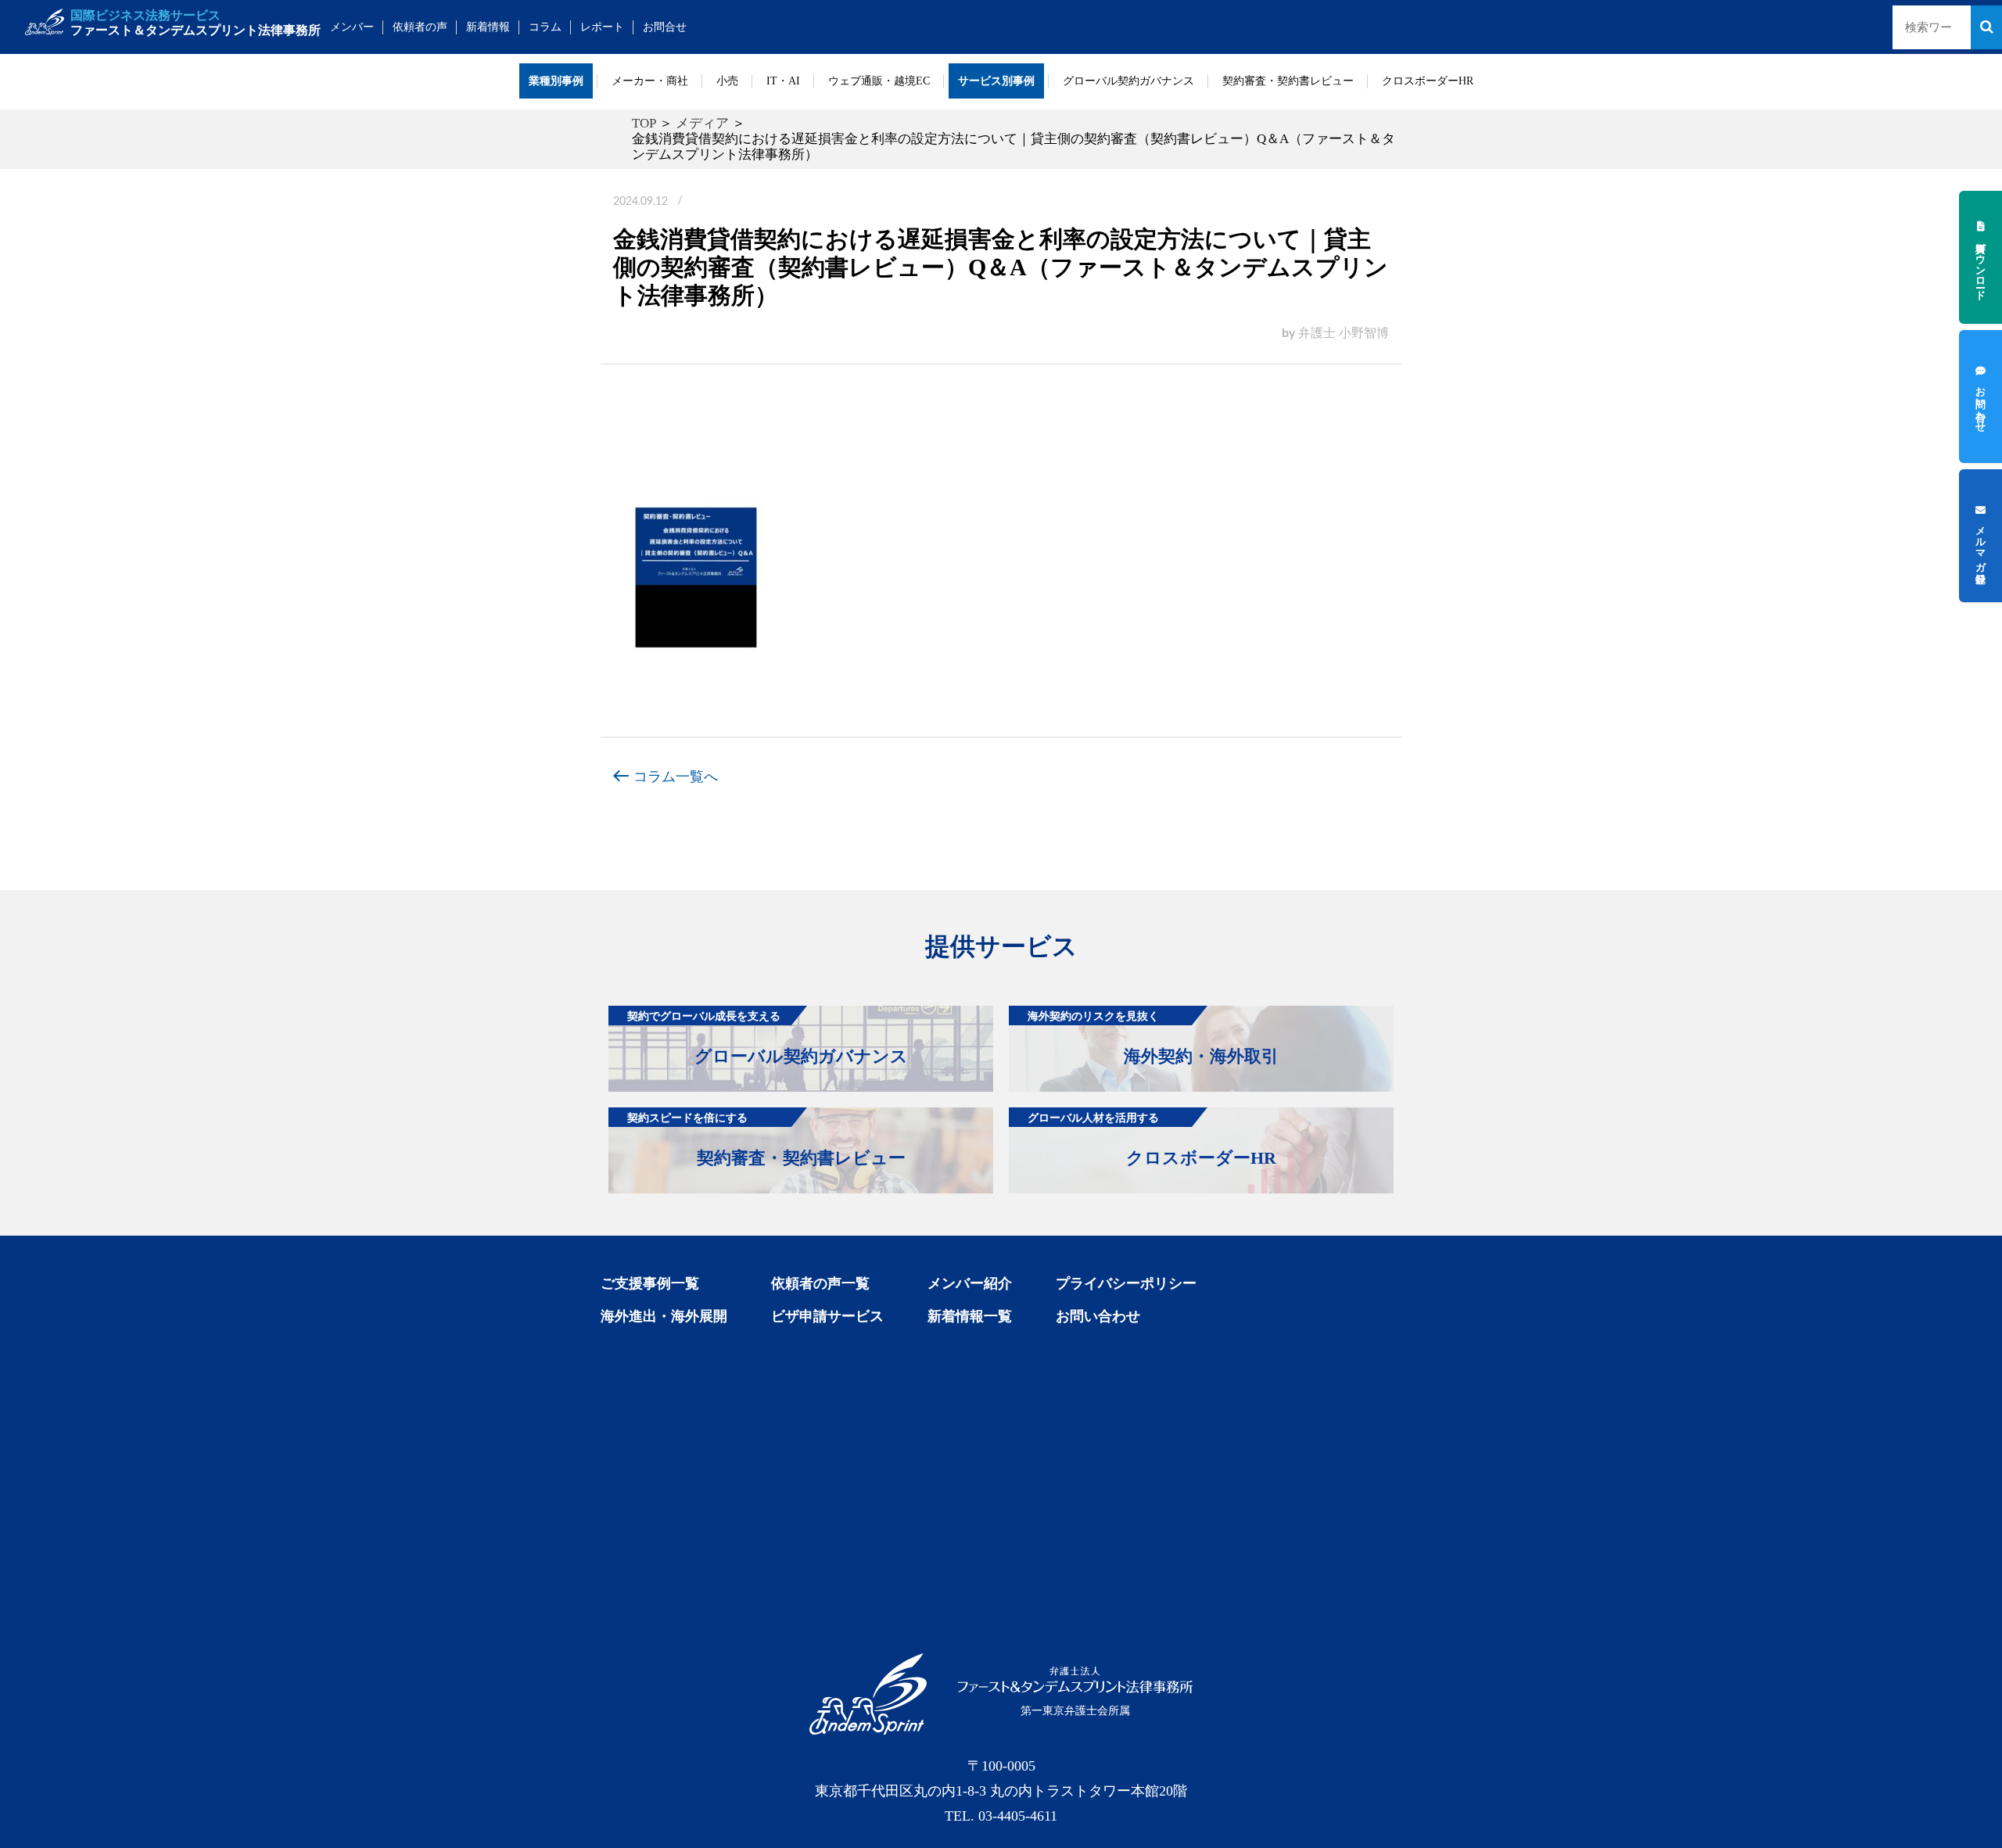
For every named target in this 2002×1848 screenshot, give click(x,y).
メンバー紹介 (970, 1283)
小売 (727, 81)
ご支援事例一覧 (650, 1283)
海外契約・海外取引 (1153, 1038)
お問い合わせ (1098, 1316)
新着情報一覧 (970, 1316)
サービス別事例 (996, 81)
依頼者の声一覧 (820, 1283)
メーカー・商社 (650, 81)
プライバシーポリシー (1126, 1283)
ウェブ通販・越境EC (879, 81)
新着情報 (488, 27)
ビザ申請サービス (827, 1316)
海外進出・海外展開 (664, 1316)
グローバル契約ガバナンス (1128, 81)
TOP (644, 123)
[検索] (1986, 27)
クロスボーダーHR (1428, 81)
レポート (602, 27)
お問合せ (665, 27)
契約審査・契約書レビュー (1288, 81)
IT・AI (783, 81)
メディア (702, 123)
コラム (545, 27)
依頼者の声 (420, 27)
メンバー (352, 27)
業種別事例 (556, 81)
